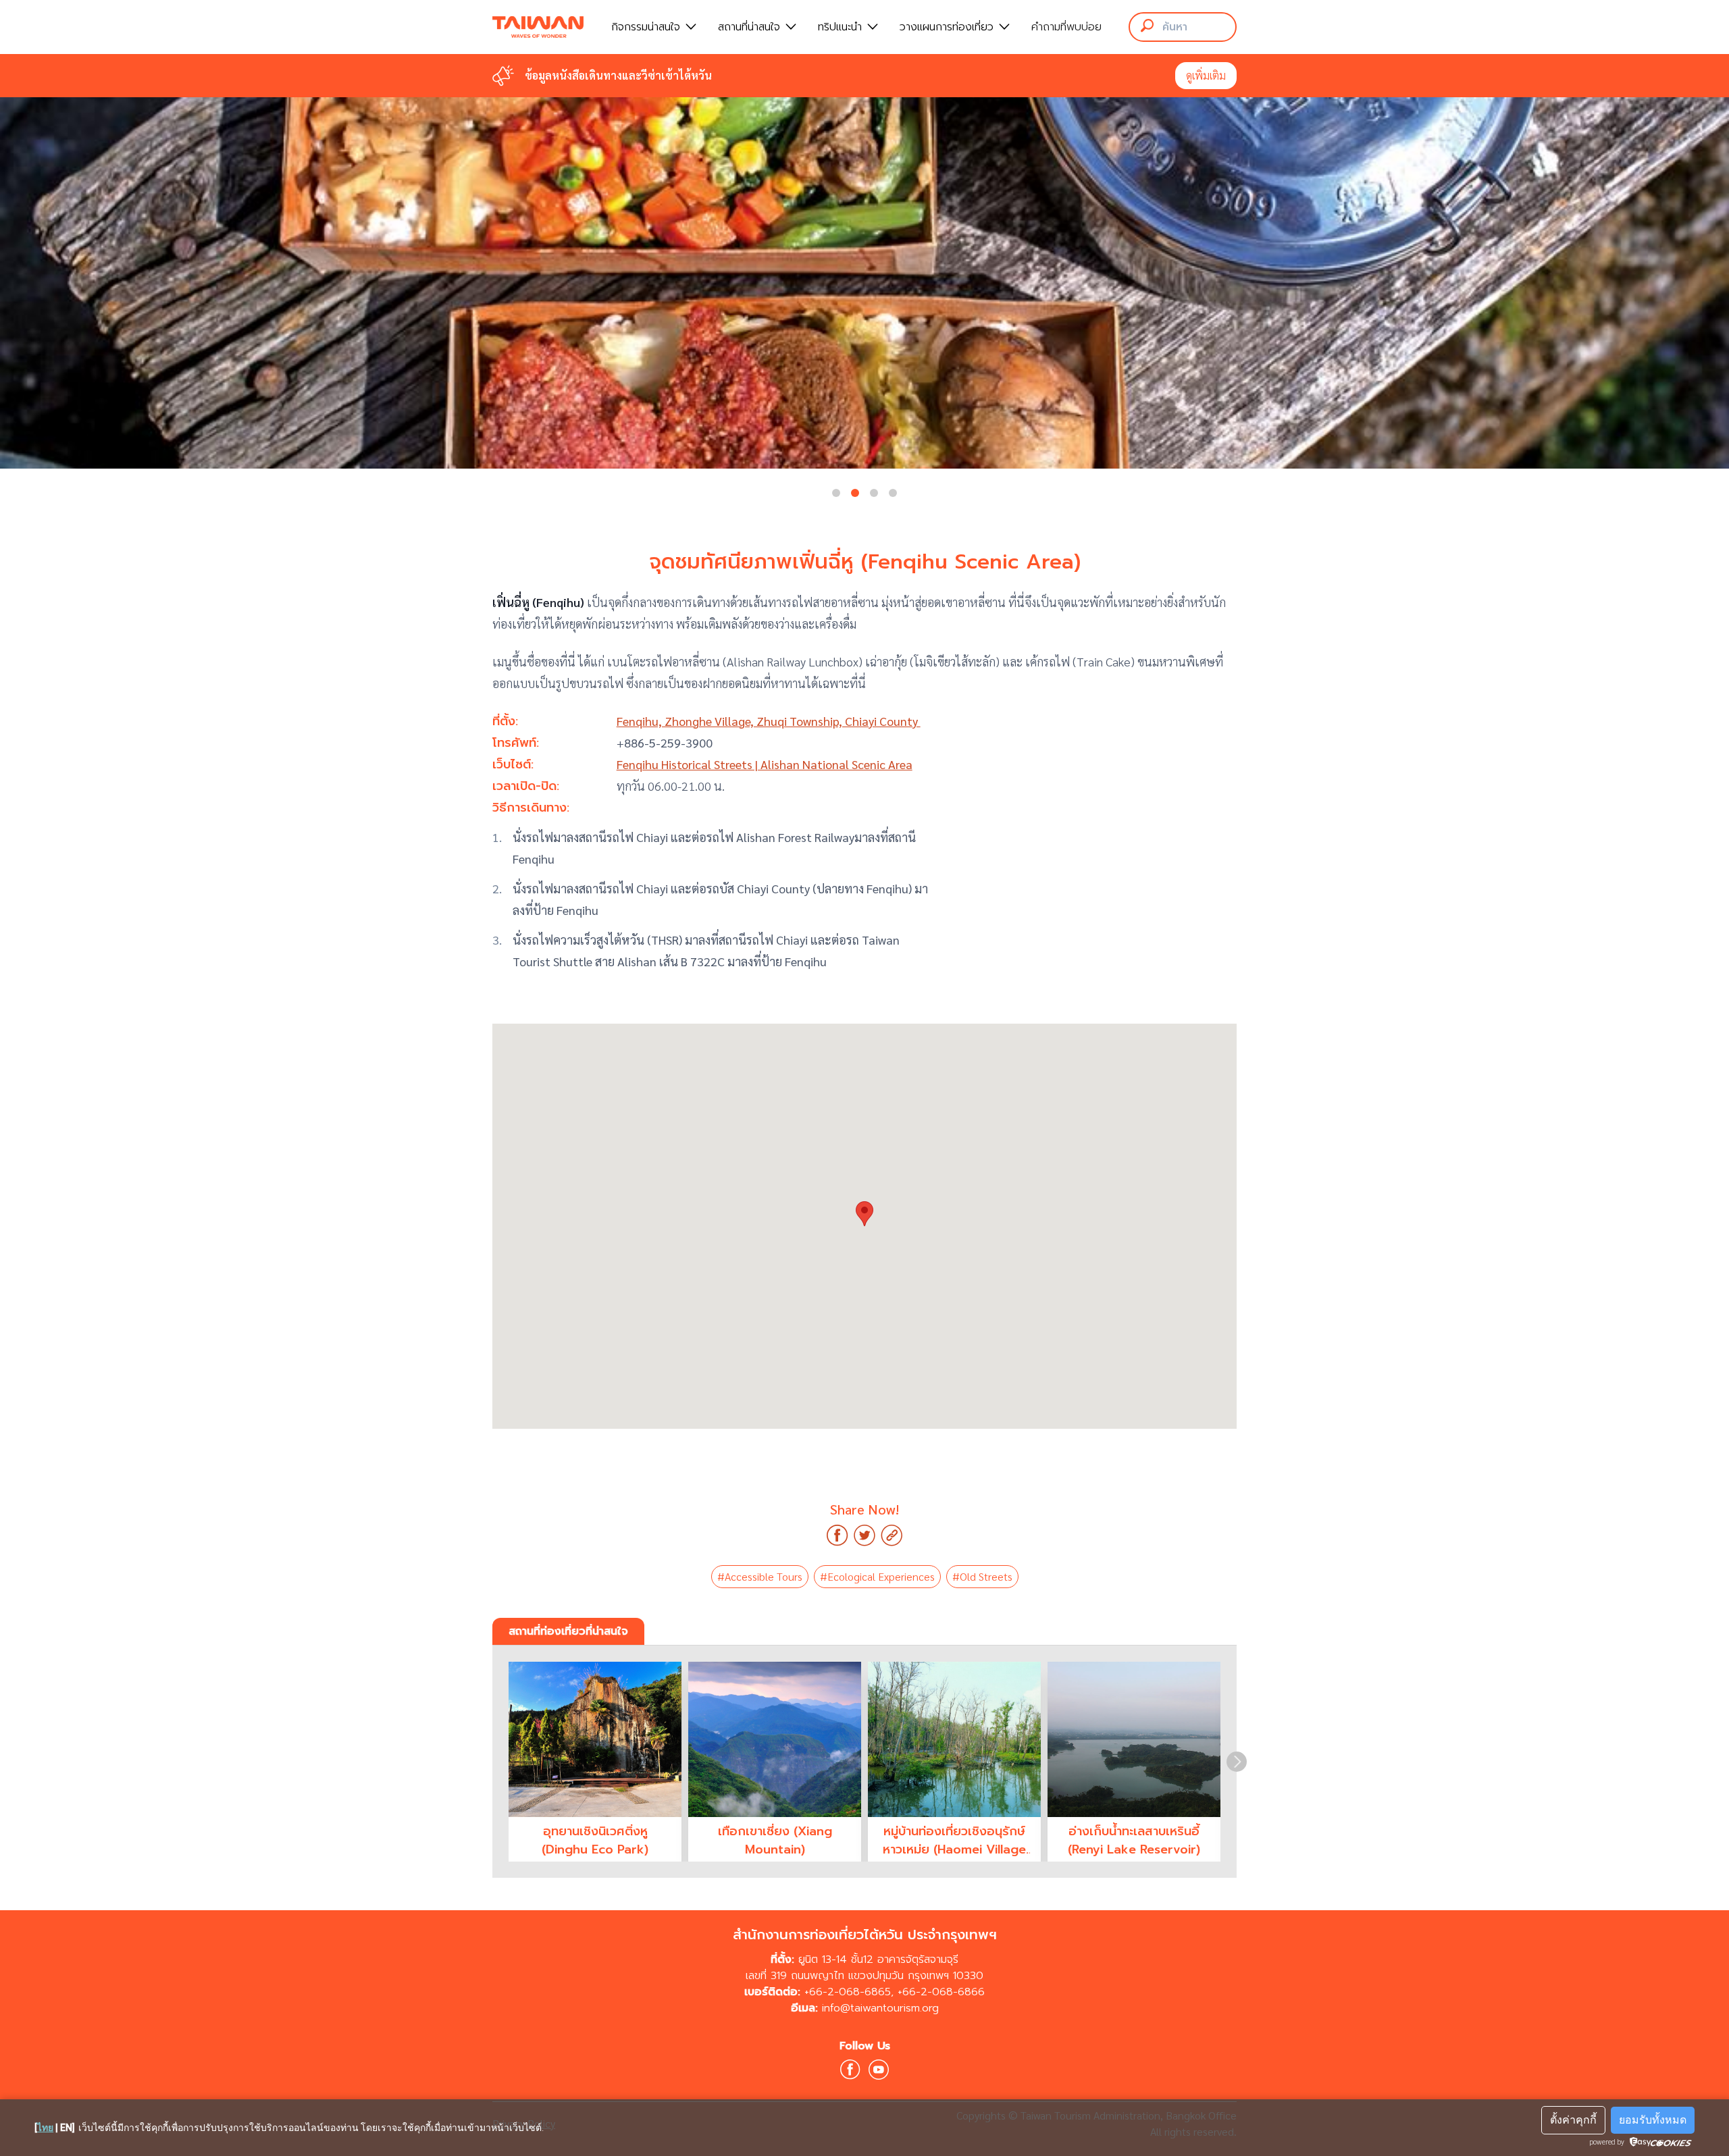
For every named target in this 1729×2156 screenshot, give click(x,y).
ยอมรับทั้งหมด (1653, 2120)
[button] (836, 493)
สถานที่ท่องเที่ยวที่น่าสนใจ (568, 1631)
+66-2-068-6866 (941, 1992)
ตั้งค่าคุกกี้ (1573, 2120)
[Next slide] (1237, 1762)
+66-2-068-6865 (848, 1992)
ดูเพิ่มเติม (1206, 75)
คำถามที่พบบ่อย (1066, 27)
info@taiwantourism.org (880, 2008)
